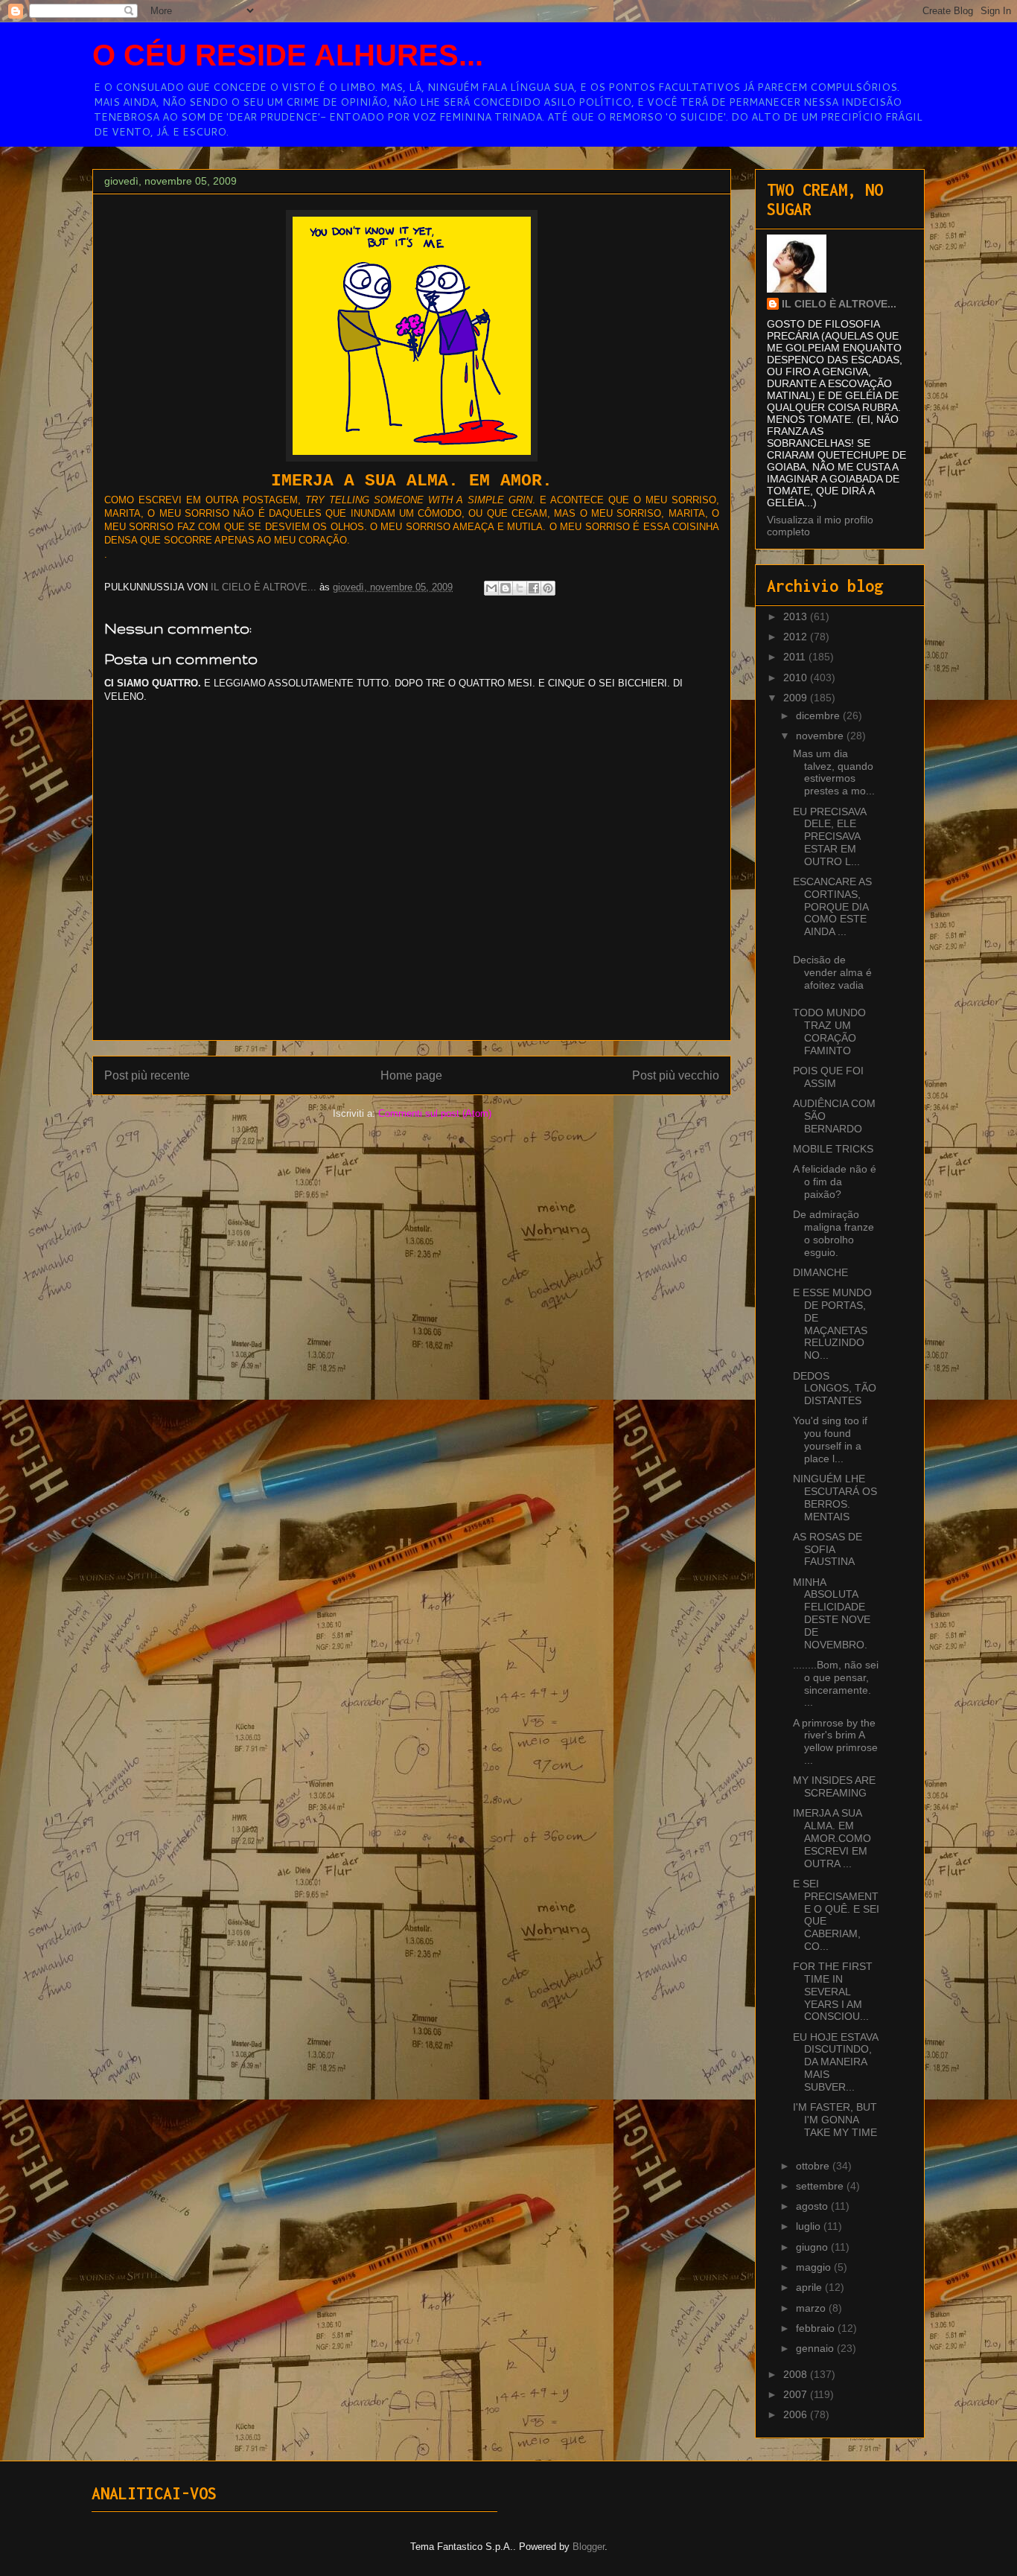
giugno (813, 2247)
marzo (812, 2308)
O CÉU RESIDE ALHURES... (288, 55)
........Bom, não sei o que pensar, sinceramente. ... (836, 1683)
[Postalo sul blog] (506, 588)
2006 (797, 2414)
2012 (797, 637)
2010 (797, 678)
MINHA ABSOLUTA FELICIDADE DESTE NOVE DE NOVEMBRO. (832, 1613)
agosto (813, 2206)
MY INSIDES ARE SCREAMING (834, 1786)
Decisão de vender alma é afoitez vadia (832, 972)
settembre (821, 2186)
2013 (797, 616)
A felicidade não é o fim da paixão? (835, 1182)
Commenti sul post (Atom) (435, 1113)
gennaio (816, 2348)
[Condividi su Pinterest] (548, 588)
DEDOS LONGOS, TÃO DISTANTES (835, 1389)
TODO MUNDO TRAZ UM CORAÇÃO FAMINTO (829, 1031)
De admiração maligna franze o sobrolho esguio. (833, 1233)
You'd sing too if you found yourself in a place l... (830, 1439)
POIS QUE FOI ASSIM (828, 1077)
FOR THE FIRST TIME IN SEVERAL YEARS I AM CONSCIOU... (833, 1991)
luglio (810, 2226)
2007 (797, 2394)
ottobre (814, 2166)
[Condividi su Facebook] (534, 588)
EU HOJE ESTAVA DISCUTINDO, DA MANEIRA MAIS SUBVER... (835, 2062)
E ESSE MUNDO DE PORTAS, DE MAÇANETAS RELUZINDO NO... (832, 1324)
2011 (796, 657)
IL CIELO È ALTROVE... (839, 304)
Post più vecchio (676, 1075)
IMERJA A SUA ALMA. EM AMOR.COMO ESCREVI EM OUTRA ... (832, 1838)
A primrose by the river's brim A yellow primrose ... (835, 1741)
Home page (411, 1075)
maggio (815, 2267)
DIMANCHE (820, 1272)
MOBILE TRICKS (833, 1149)
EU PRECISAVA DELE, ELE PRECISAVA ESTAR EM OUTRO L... (829, 836)
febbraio (817, 2328)
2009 (797, 698)
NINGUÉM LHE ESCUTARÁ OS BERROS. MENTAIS (835, 1497)
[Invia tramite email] (491, 588)
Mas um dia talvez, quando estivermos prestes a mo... (834, 772)
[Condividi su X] (520, 588)
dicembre (819, 715)
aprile (810, 2287)
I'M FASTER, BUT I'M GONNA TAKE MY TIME (835, 2120)
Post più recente (147, 1075)
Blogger (589, 2547)
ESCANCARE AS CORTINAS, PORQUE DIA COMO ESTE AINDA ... (832, 906)
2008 (797, 2374)
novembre (821, 736)
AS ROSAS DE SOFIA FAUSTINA (828, 1549)
